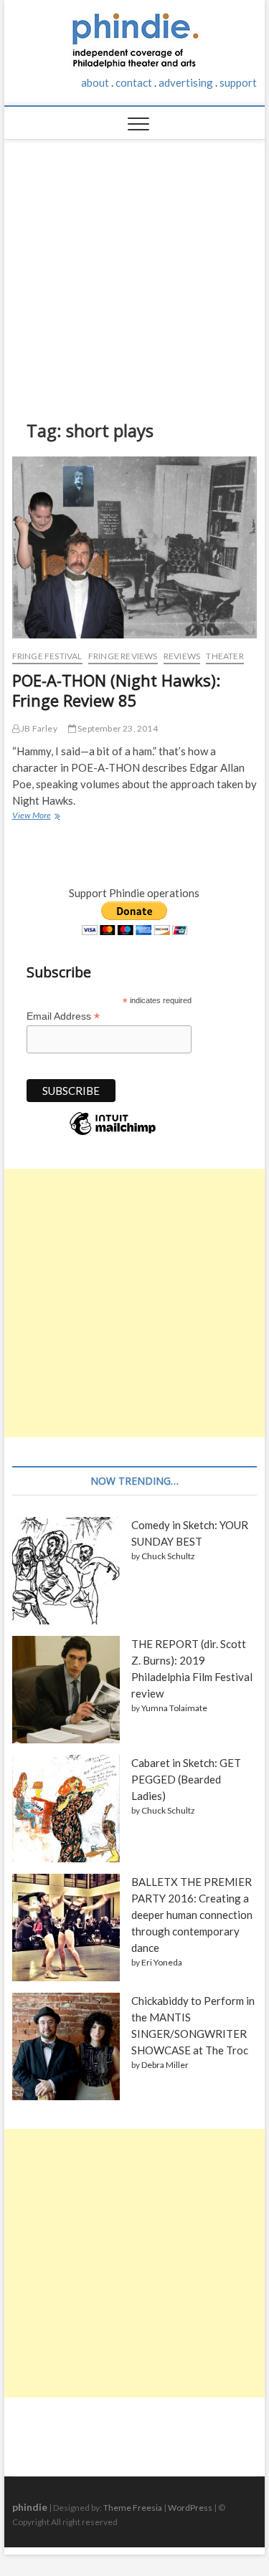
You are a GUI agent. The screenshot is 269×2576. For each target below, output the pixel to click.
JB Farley (38, 728)
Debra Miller (165, 2065)
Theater (225, 656)
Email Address (63, 1016)
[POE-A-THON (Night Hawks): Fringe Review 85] (135, 547)
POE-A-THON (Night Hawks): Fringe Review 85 (116, 690)
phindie (30, 2507)
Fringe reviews (123, 656)
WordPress (190, 2508)
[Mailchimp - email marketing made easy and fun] (113, 1134)
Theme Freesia (133, 2508)
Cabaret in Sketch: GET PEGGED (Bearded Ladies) (186, 1779)
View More (35, 817)
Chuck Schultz (168, 1556)
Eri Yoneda (162, 1962)
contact (134, 82)
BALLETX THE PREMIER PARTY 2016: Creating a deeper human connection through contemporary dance (192, 1915)
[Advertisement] (135, 269)
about (95, 82)
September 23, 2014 (117, 728)
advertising (186, 82)
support (238, 82)
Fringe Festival (47, 656)
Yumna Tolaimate (174, 1708)
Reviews (182, 656)
